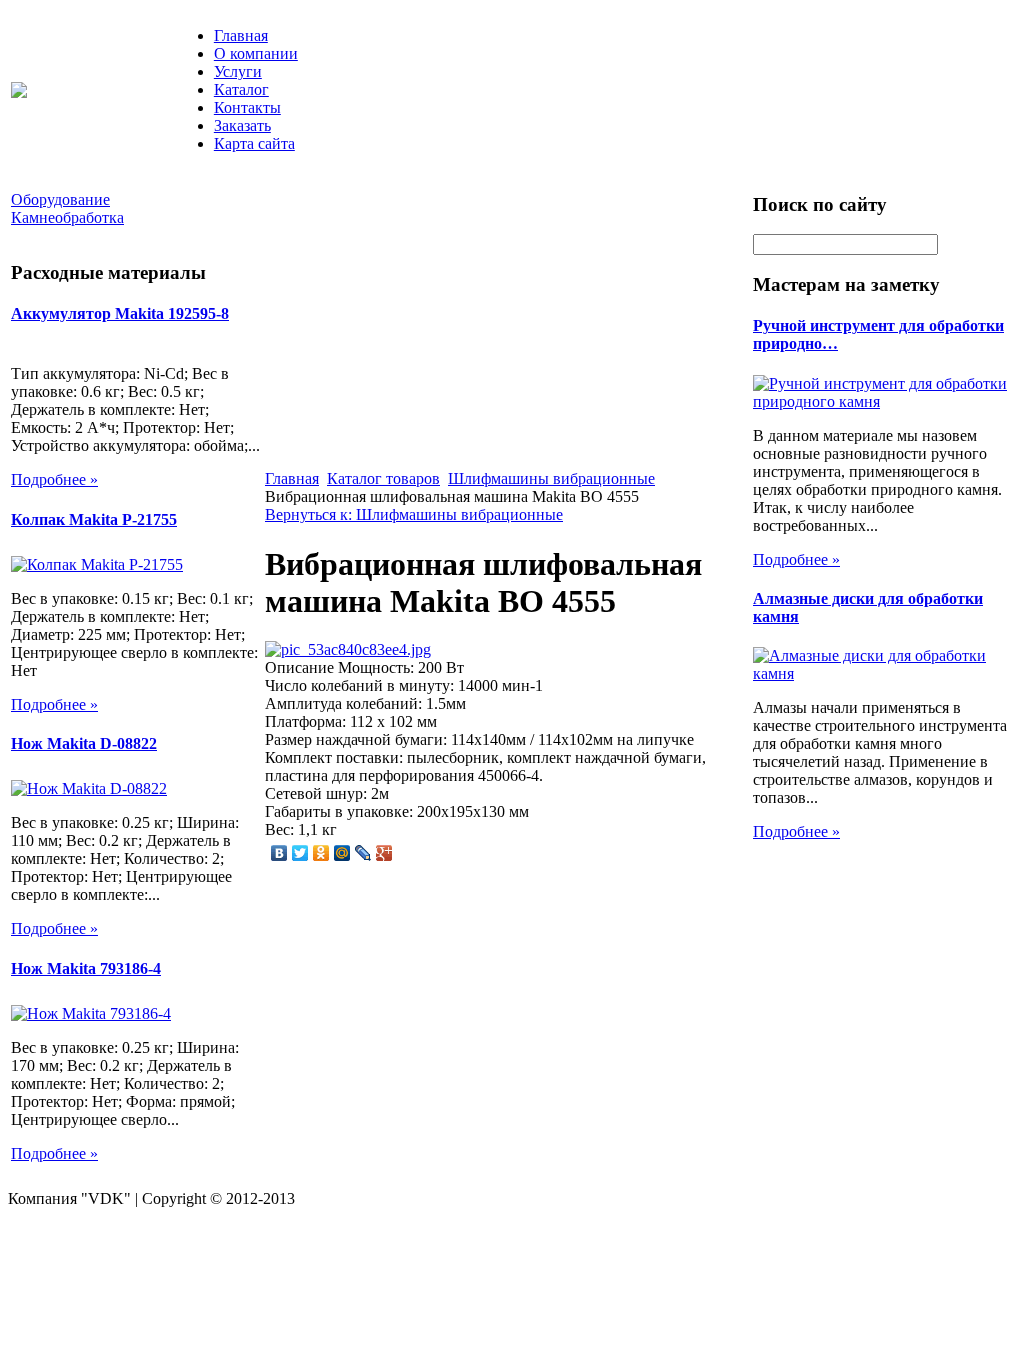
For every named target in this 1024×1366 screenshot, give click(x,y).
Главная (241, 35)
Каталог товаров (383, 478)
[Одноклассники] (321, 853)
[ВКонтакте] (279, 853)
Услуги (238, 71)
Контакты (247, 107)
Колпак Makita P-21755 (94, 519)
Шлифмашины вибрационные (551, 478)
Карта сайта (254, 143)
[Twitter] (300, 853)
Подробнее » (54, 479)
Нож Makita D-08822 (84, 743)
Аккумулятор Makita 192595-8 (120, 313)
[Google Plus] (384, 853)
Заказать (242, 125)
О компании (256, 53)
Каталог (241, 89)
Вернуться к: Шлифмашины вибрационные (414, 514)
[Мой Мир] (342, 853)
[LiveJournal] (363, 853)
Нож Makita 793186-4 (86, 968)
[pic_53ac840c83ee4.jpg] (348, 649)
